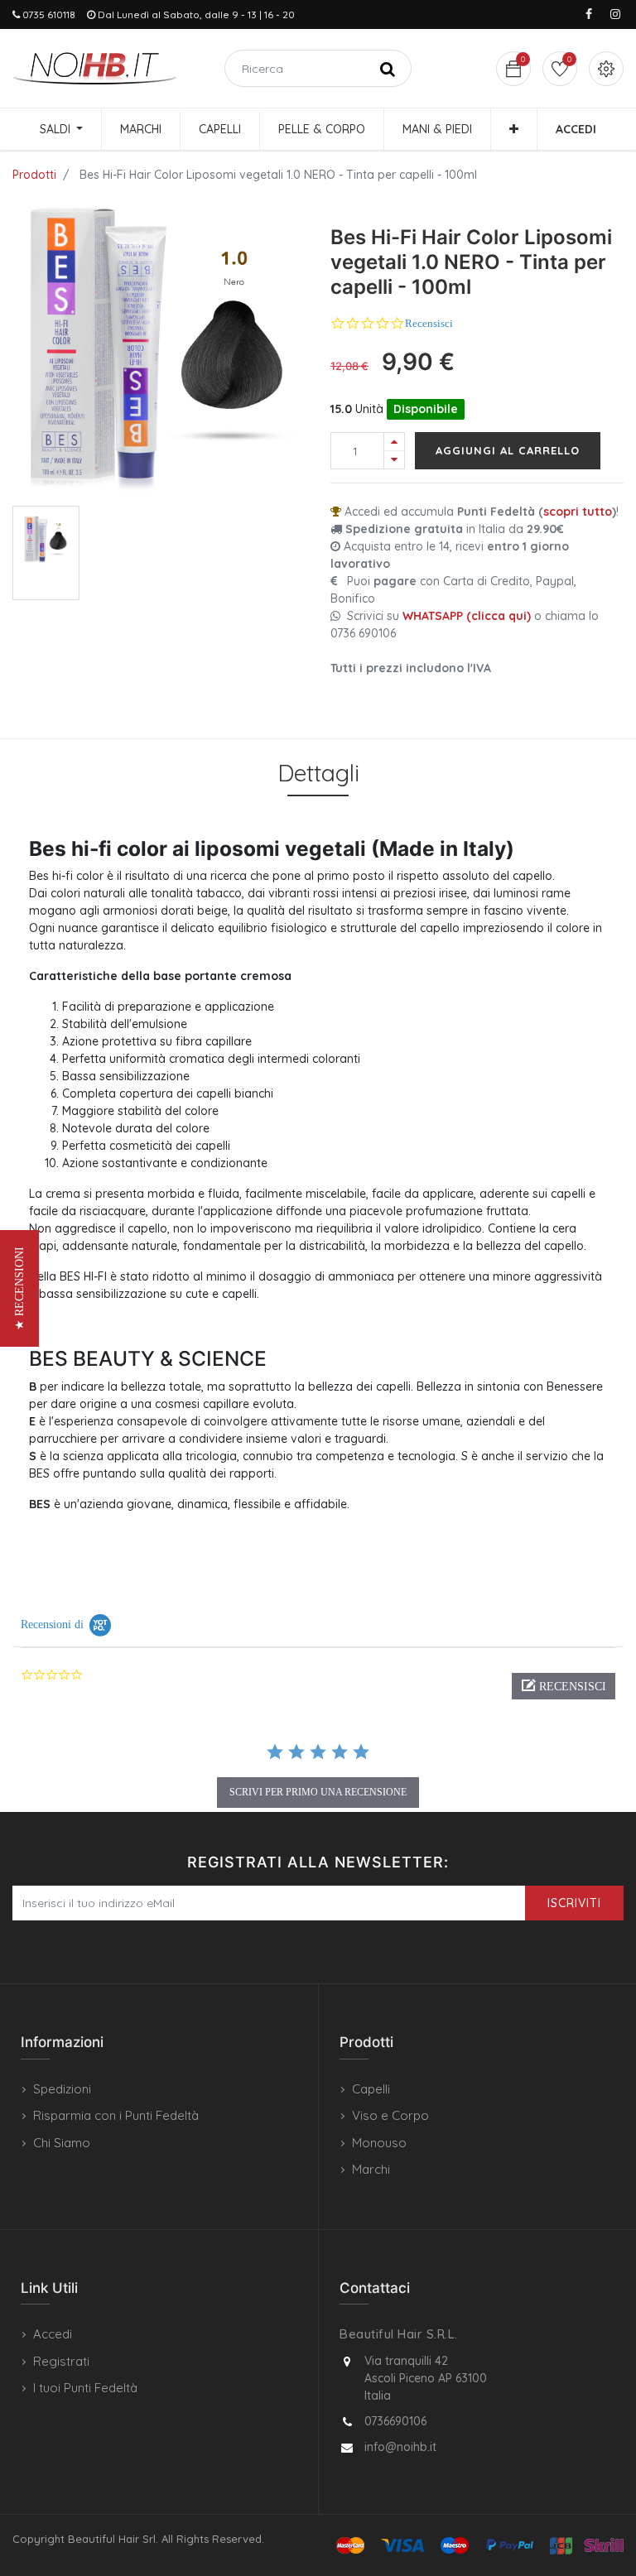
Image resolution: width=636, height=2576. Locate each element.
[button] (514, 129)
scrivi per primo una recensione (318, 1792)
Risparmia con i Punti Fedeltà (116, 2115)
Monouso (379, 2143)
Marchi (371, 2169)
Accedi (53, 2334)
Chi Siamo (62, 2143)
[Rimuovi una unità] (394, 460)
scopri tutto (578, 512)
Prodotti (34, 175)
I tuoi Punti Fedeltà (85, 2388)
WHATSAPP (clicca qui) (467, 616)
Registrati (61, 2361)
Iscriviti (574, 1903)
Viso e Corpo (390, 2115)
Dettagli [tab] (318, 773)
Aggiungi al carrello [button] (508, 450)
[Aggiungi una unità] (394, 442)
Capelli (371, 2089)
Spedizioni (62, 2089)
